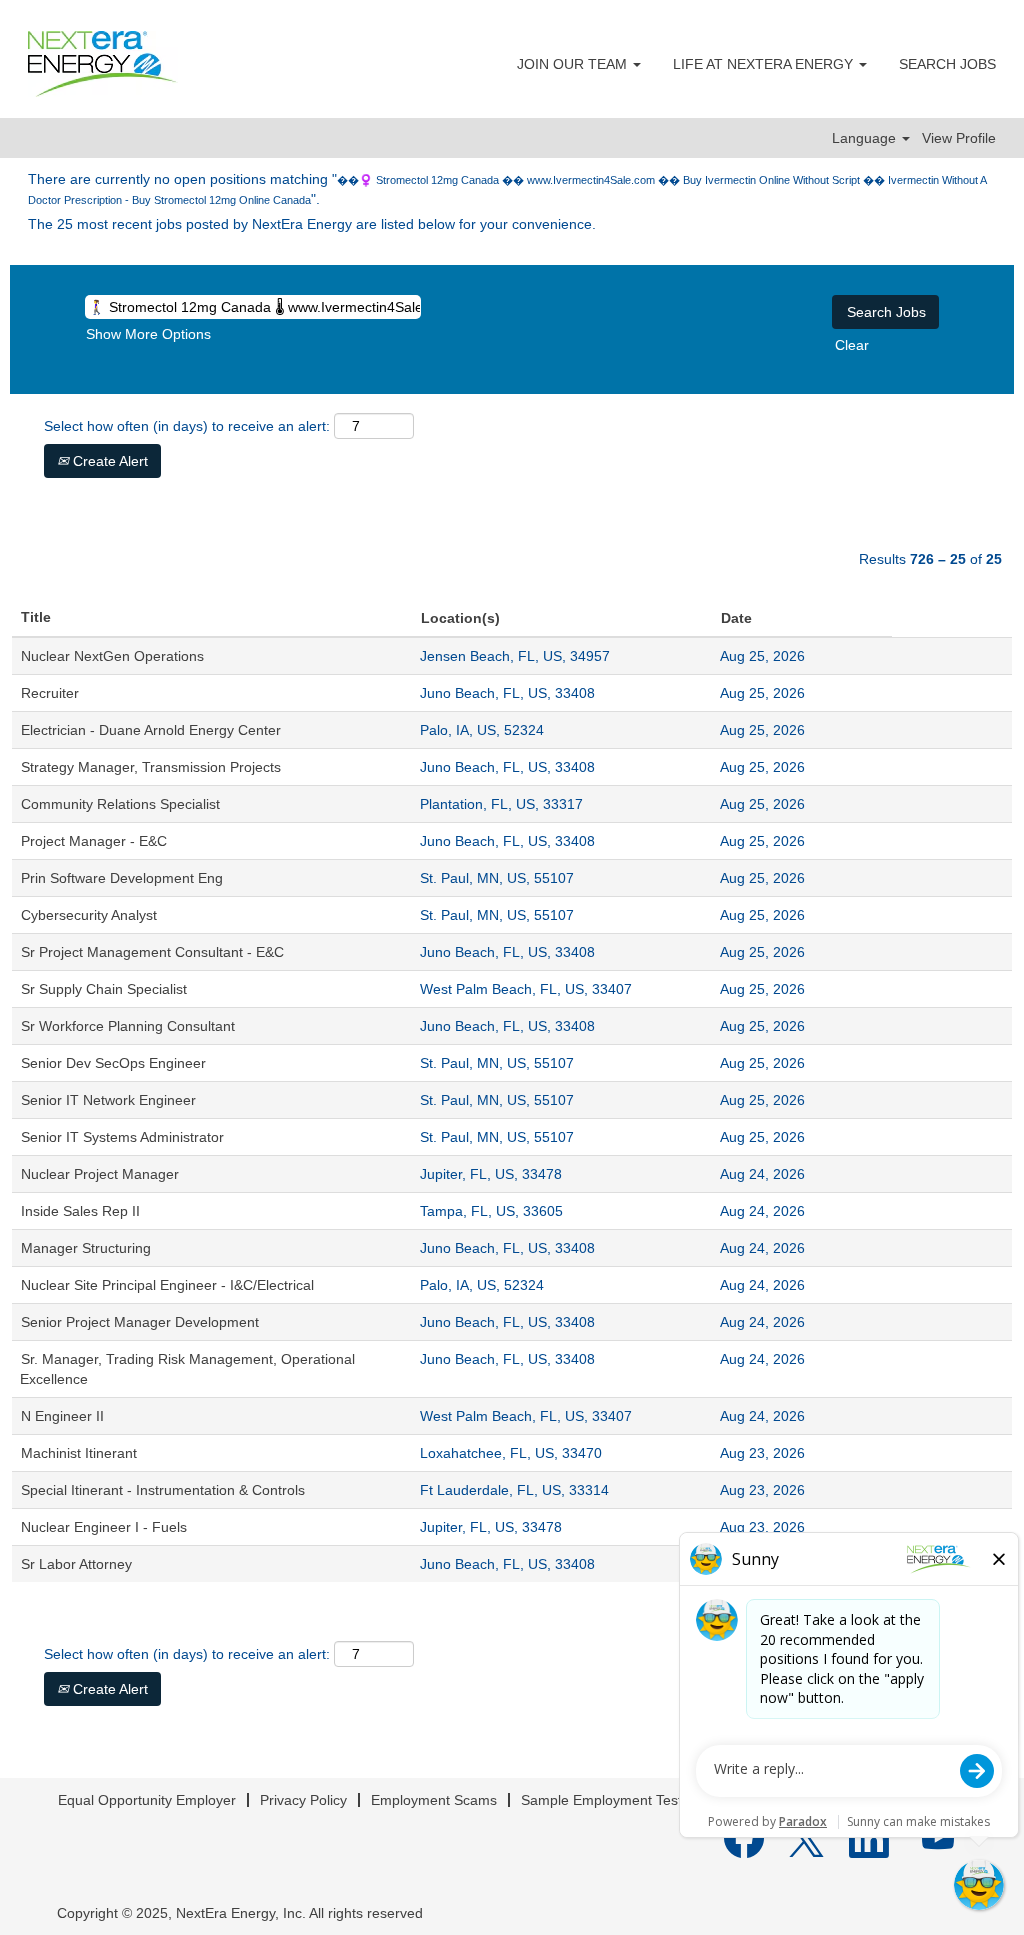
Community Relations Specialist (120, 804)
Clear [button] (852, 345)
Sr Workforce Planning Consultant (128, 1026)
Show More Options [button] (148, 334)
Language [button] (866, 138)
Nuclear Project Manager (100, 1174)
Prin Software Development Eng (122, 878)
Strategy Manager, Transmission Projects (151, 767)
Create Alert (108, 461)
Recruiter (50, 693)
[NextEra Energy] (103, 64)
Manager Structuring (86, 1248)
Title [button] (36, 617)
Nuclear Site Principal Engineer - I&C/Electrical (167, 1285)
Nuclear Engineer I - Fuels (104, 1527)
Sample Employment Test (601, 1800)
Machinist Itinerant (79, 1453)
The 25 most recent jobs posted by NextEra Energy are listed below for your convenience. (312, 224)
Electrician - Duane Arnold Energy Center (151, 730)
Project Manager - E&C (94, 841)
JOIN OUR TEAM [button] (574, 64)
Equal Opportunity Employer (147, 1800)
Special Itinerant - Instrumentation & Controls (163, 1490)
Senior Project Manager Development (140, 1322)
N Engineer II (62, 1416)
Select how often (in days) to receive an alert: (187, 426)
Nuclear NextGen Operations (112, 656)
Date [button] (736, 618)
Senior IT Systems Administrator (122, 1137)
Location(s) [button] (460, 618)
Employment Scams (434, 1800)
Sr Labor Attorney (76, 1564)
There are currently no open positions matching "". (507, 189)
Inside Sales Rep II (80, 1211)
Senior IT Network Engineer (108, 1100)
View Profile (959, 138)
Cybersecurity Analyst (89, 915)
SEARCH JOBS (947, 64)
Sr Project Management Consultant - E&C (152, 952)
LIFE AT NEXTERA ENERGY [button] (765, 64)
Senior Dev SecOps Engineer (113, 1063)
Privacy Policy (303, 1800)
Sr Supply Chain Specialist (104, 989)
